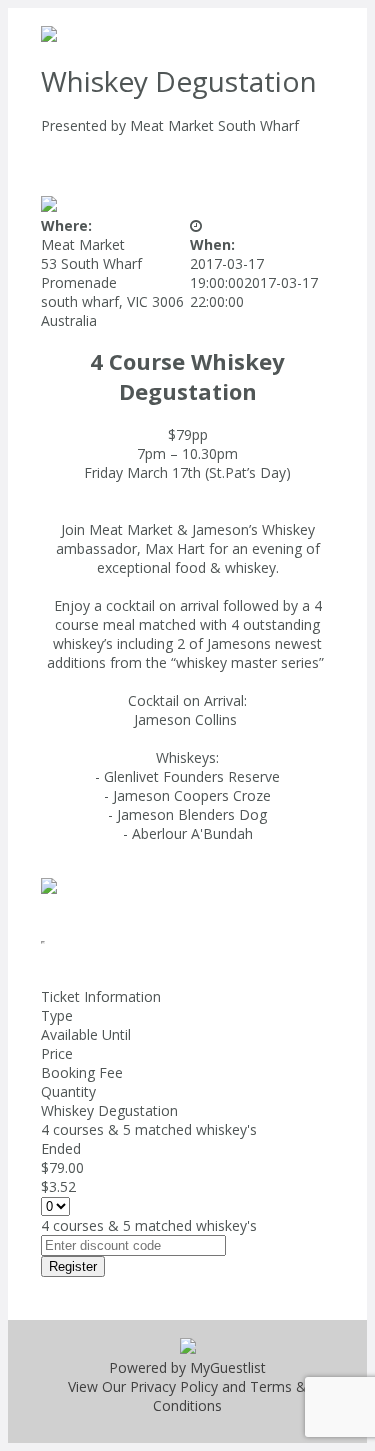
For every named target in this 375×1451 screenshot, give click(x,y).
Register (73, 1266)
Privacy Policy (174, 1386)
